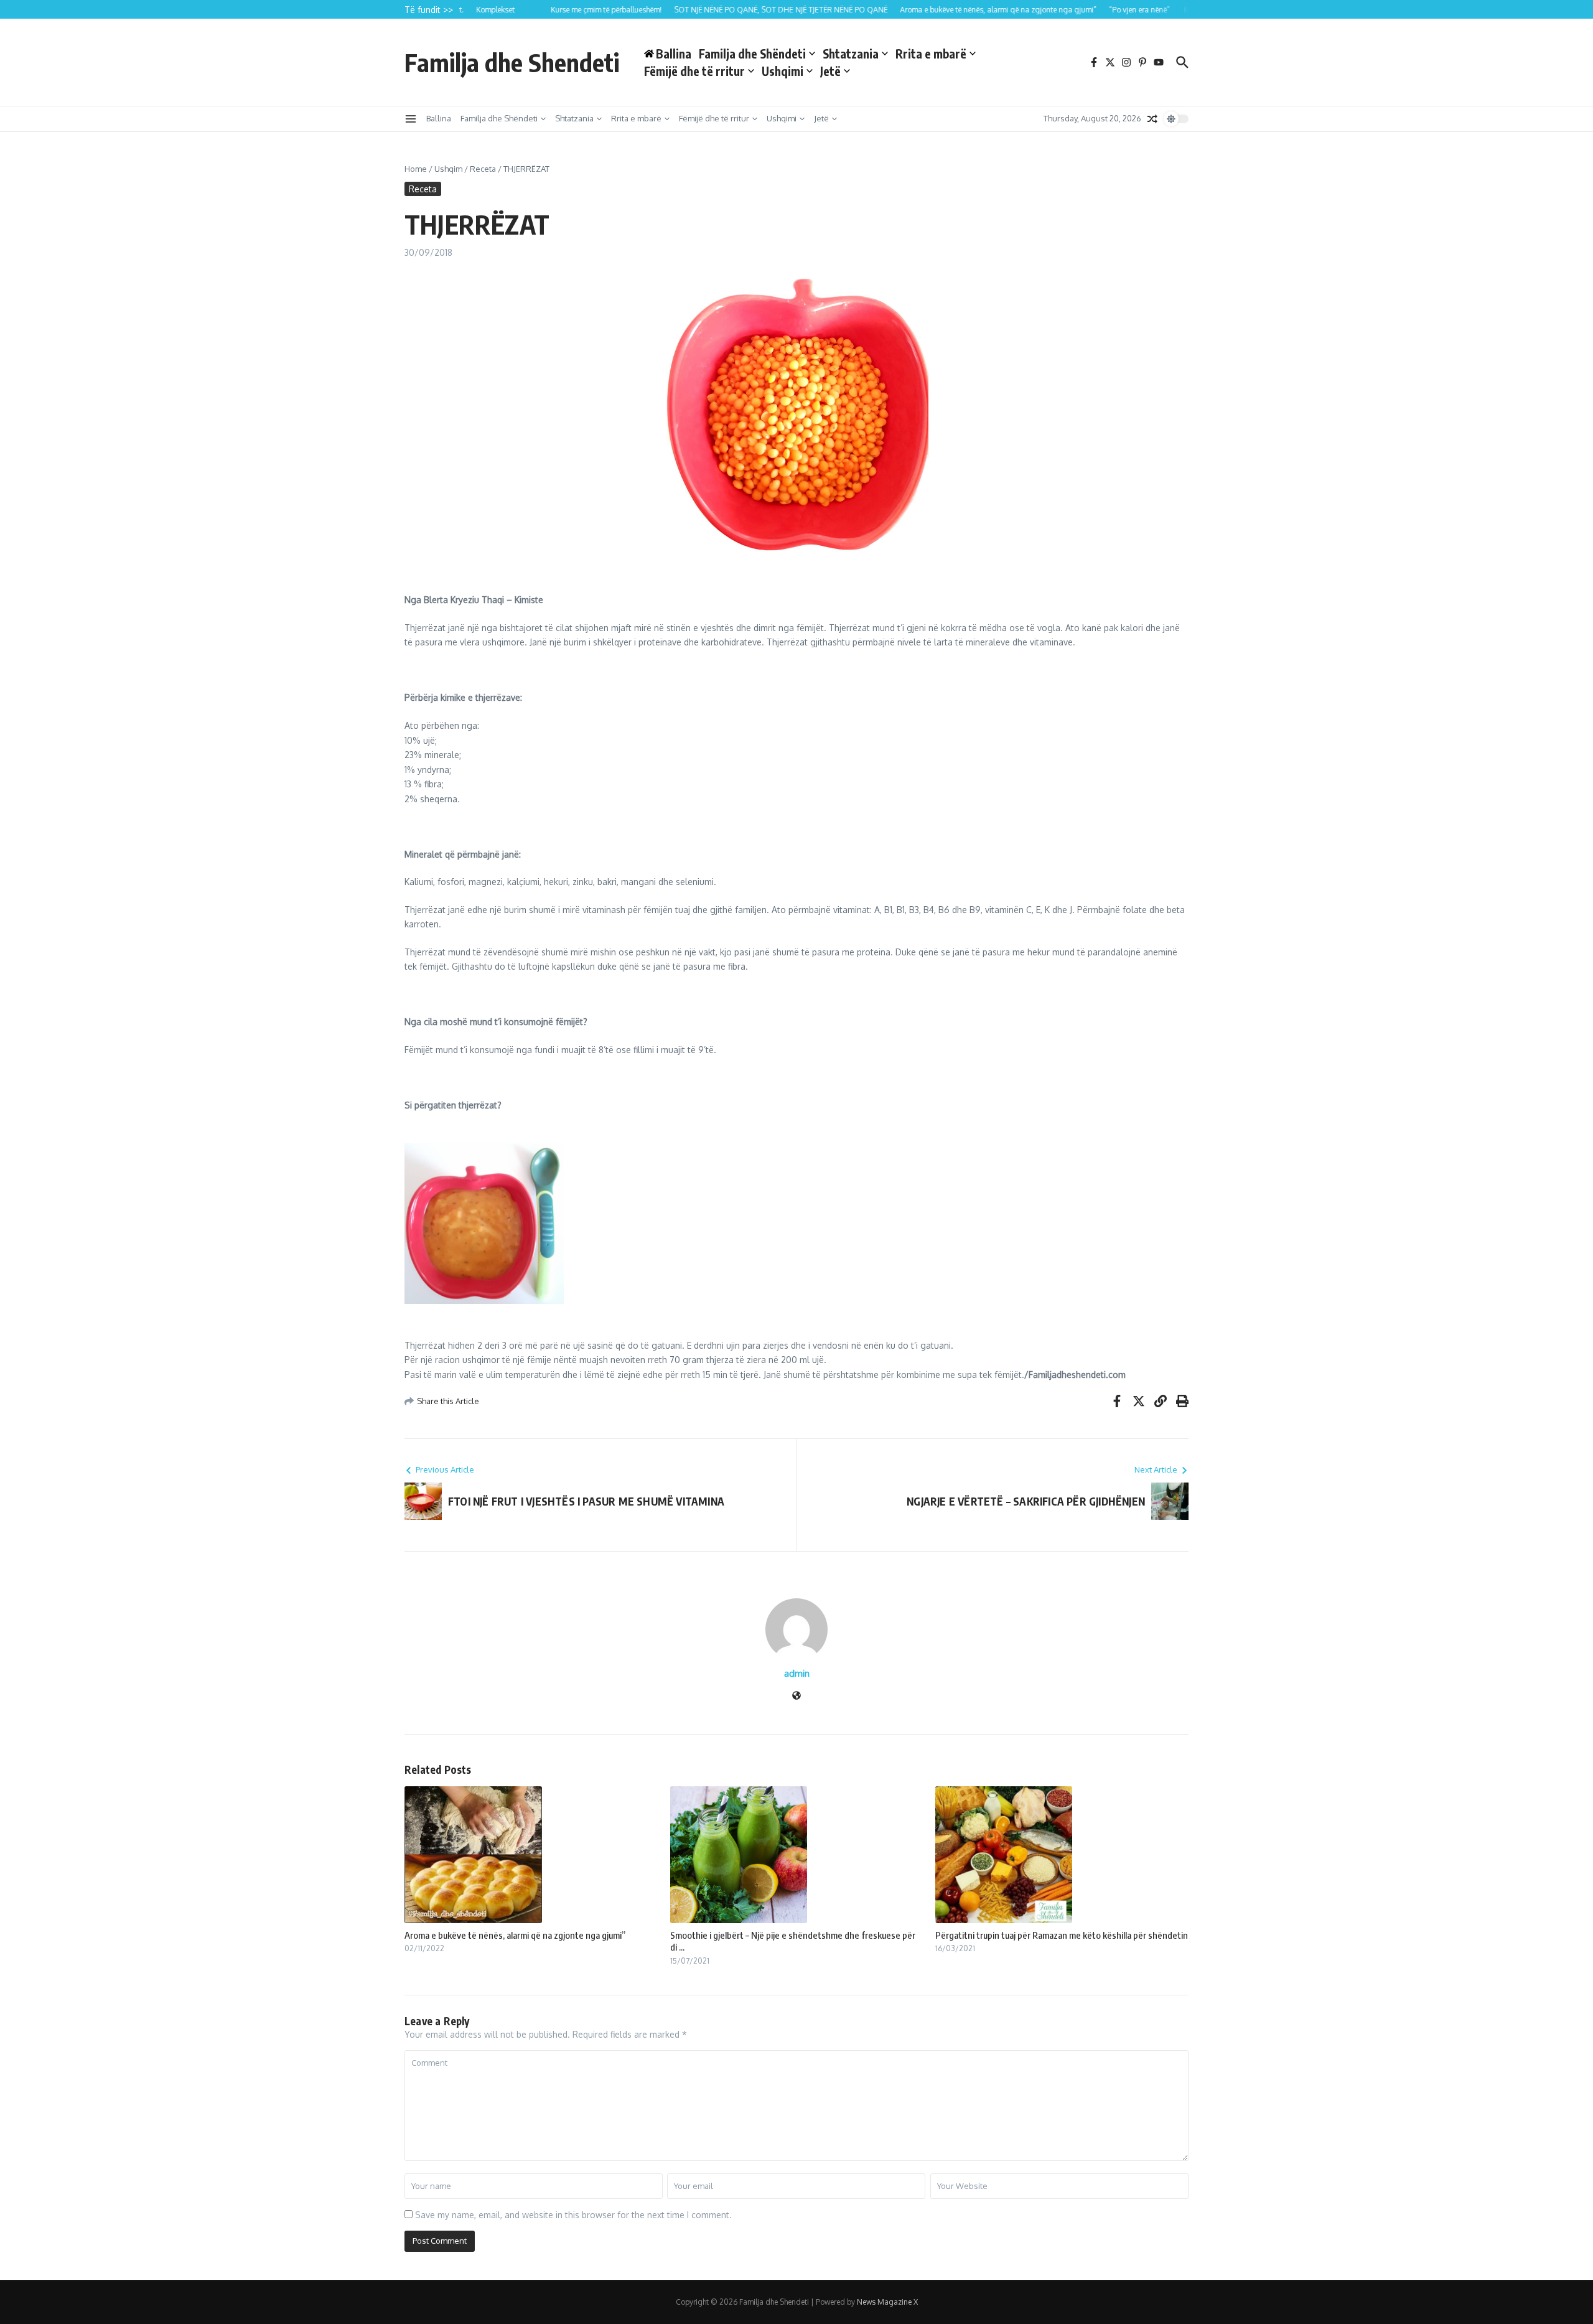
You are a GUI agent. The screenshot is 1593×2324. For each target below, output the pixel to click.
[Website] (796, 1696)
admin (797, 1673)
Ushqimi (782, 71)
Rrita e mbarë (931, 54)
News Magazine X (887, 2302)
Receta (483, 169)
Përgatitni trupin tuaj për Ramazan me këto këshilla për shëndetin (1062, 1935)
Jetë (830, 71)
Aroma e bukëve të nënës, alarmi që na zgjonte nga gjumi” (515, 1935)
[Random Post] (1152, 119)
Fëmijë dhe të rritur (694, 71)
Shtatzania (851, 54)
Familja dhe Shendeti (512, 62)
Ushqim (448, 169)
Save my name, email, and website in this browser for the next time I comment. (573, 2215)
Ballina (439, 118)
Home (416, 169)
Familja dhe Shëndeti (752, 54)
